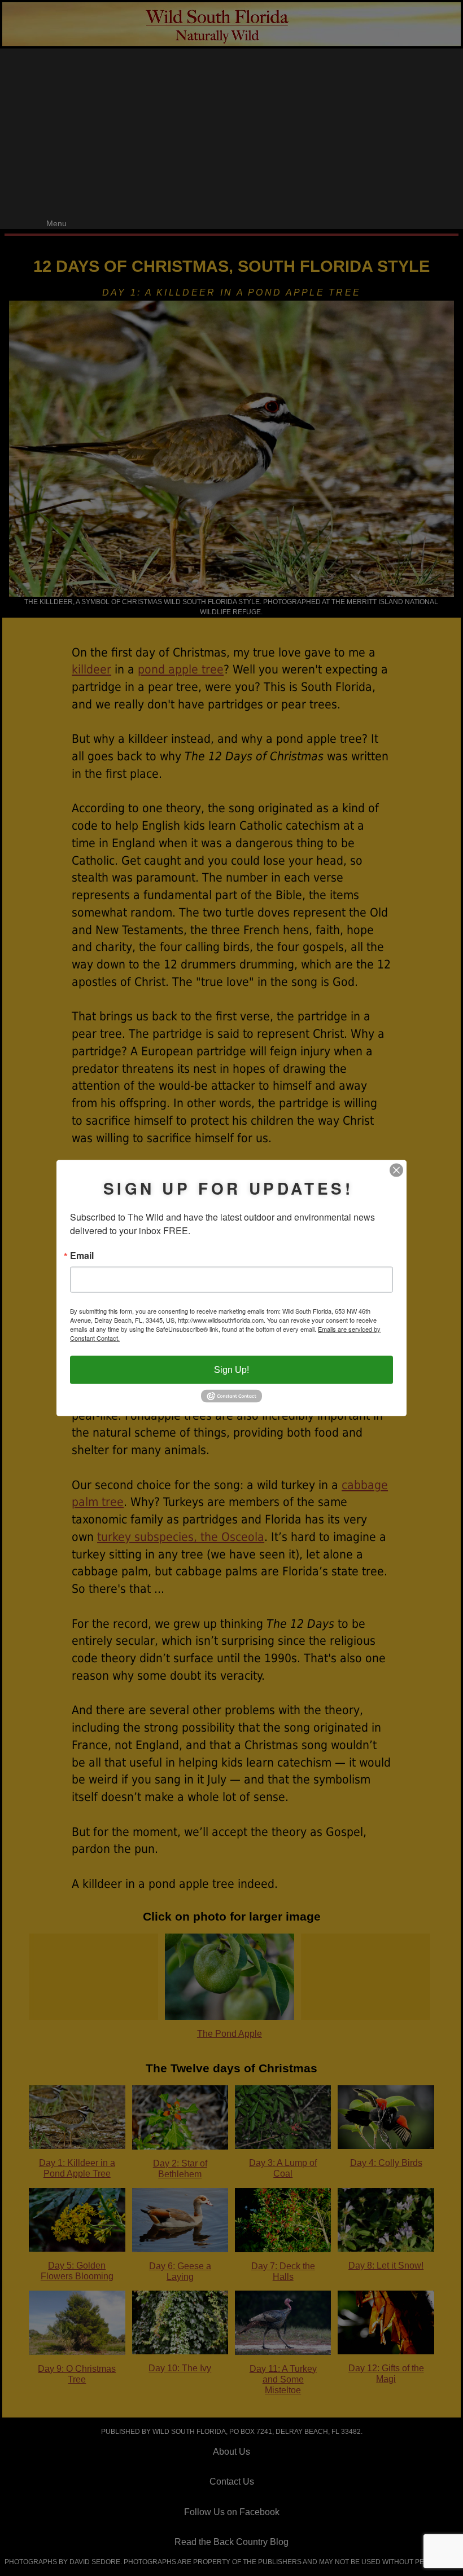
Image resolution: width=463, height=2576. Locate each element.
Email (82, 1256)
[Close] (396, 1170)
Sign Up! (231, 1370)
